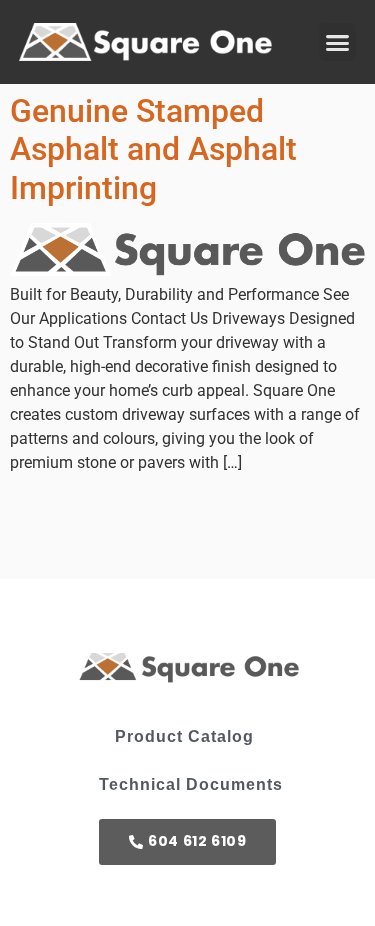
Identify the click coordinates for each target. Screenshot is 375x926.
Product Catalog (184, 736)
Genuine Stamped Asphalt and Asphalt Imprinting (153, 149)
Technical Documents (191, 784)
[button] (338, 42)
